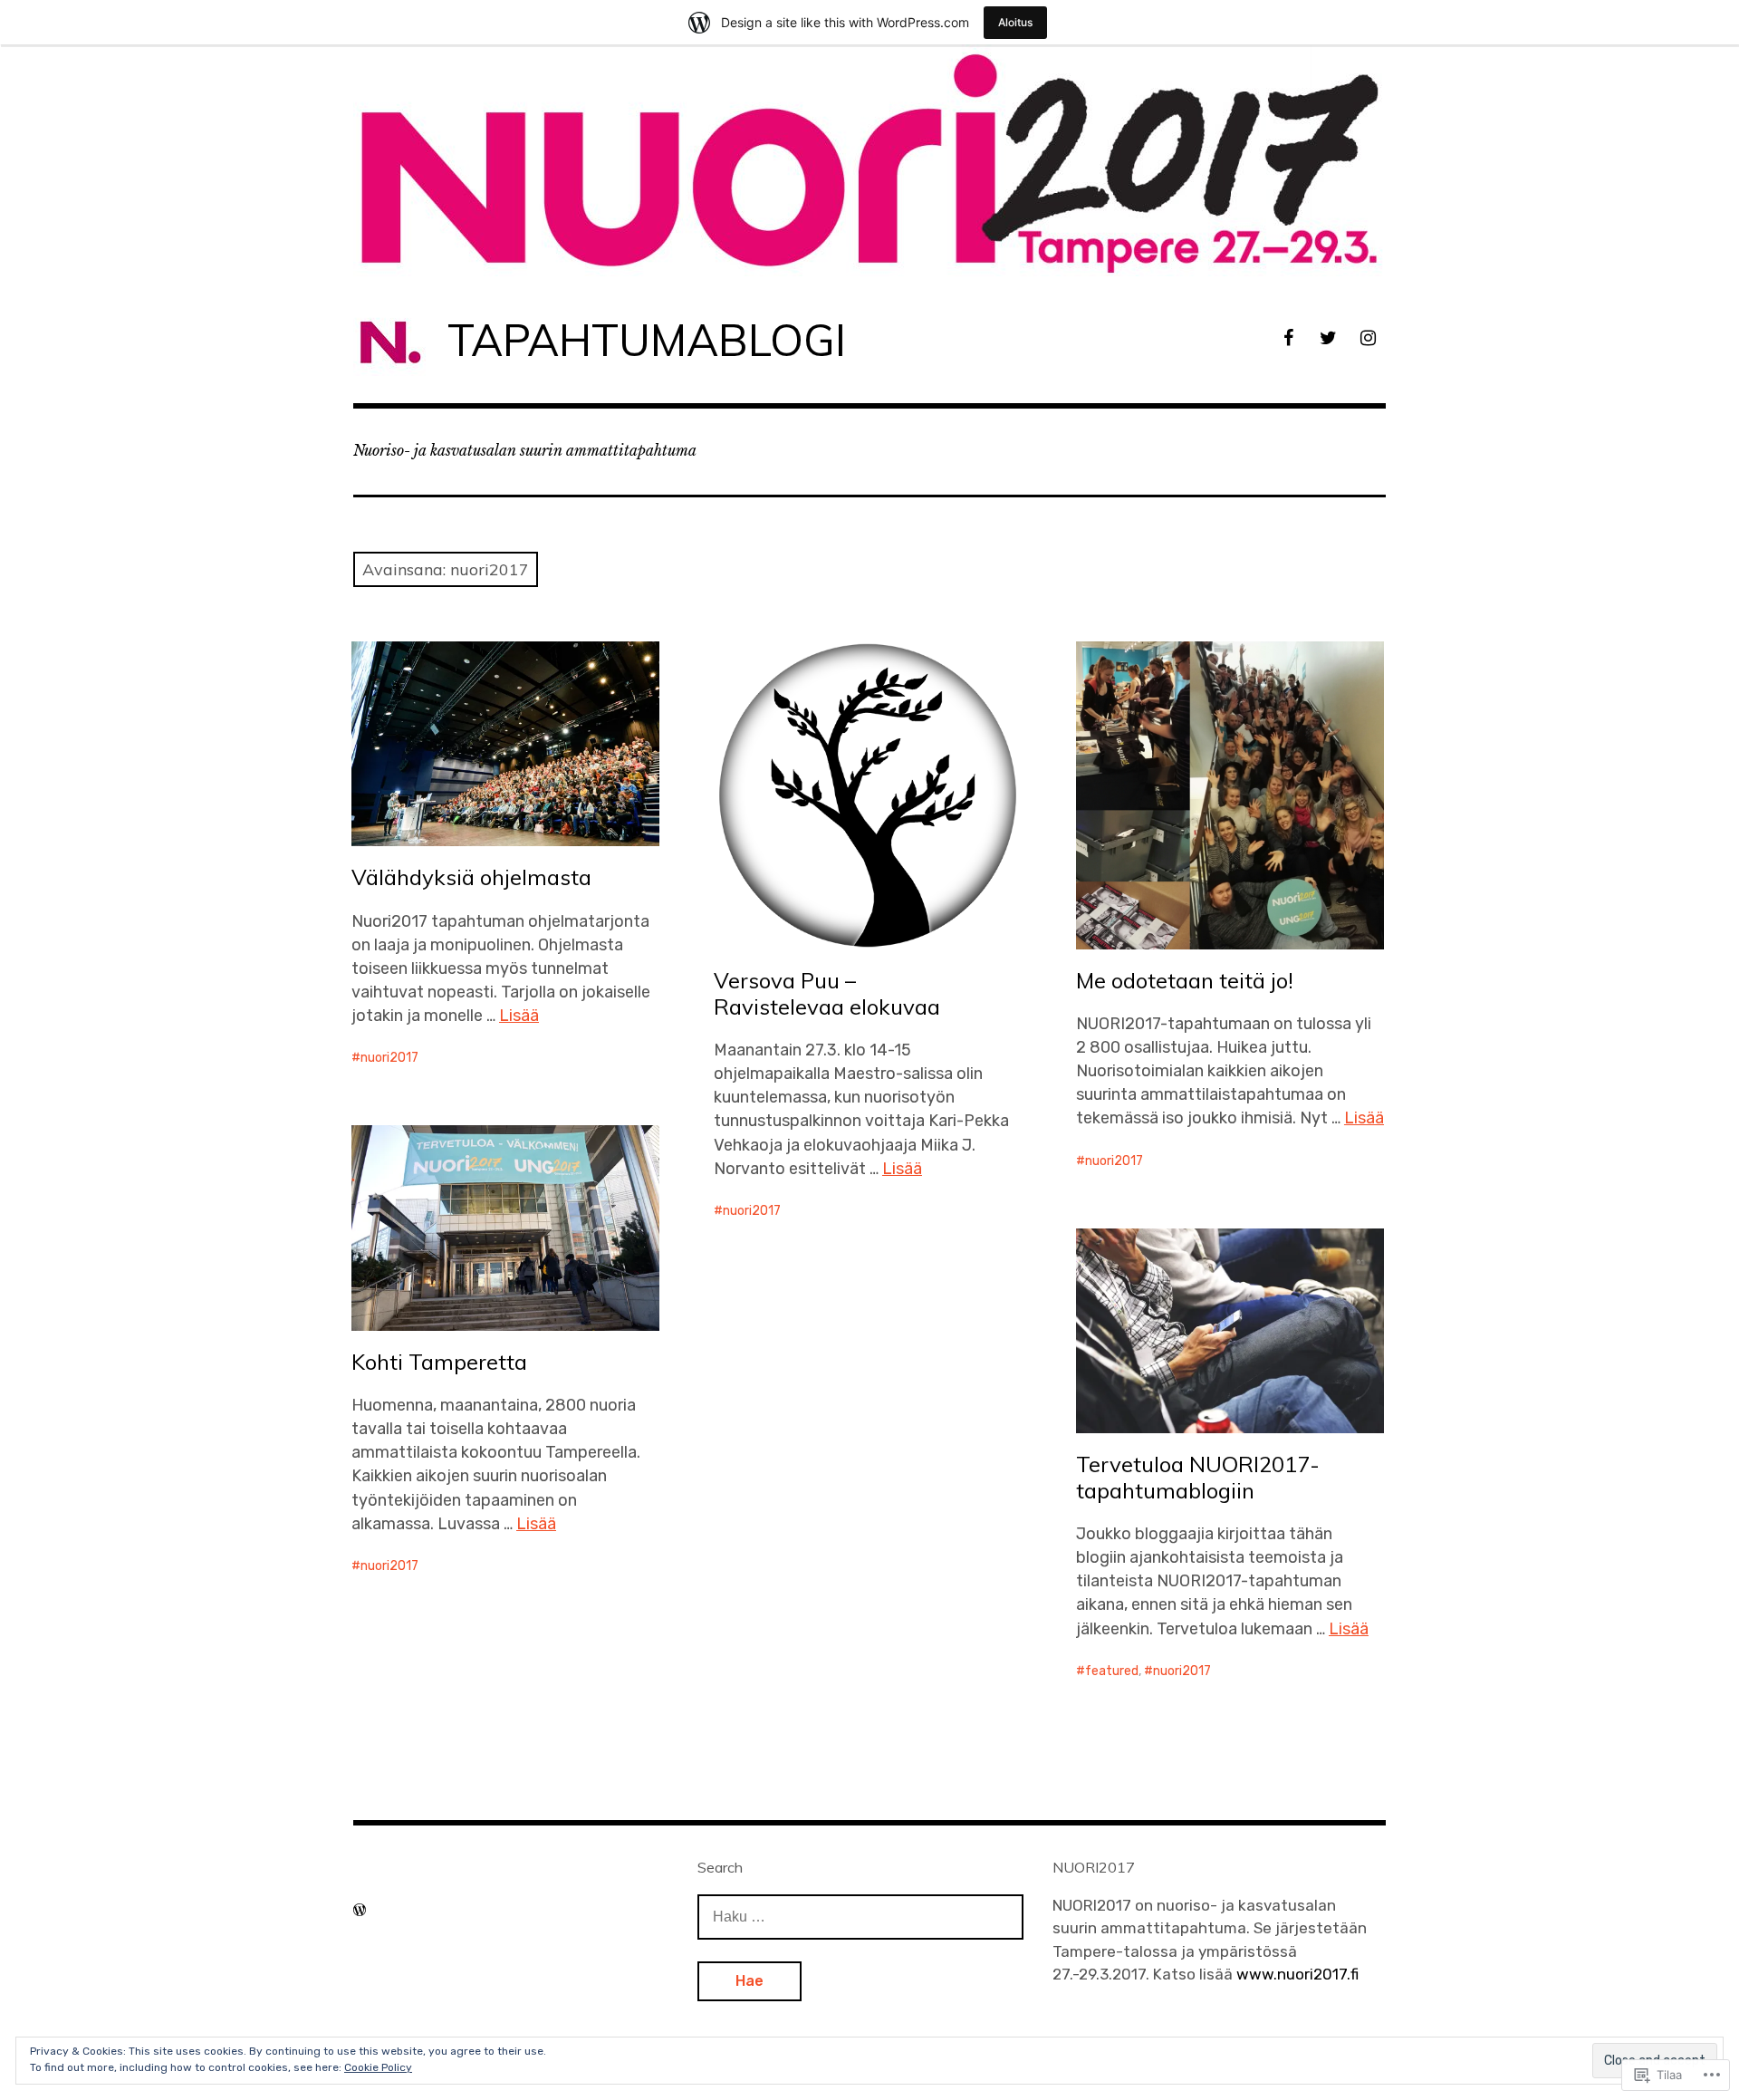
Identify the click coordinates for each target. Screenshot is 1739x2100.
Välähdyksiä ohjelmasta (471, 877)
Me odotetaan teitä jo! (1185, 980)
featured (1112, 1671)
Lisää (519, 1016)
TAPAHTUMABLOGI (647, 340)
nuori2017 (389, 1058)
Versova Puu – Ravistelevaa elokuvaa (827, 993)
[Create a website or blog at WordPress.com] (360, 1910)
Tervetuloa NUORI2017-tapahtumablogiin (1198, 1477)
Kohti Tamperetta (439, 1362)
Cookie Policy (378, 2067)
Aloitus (1015, 22)
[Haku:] (860, 1916)
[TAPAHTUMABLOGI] (869, 160)
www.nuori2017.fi (1297, 1974)
